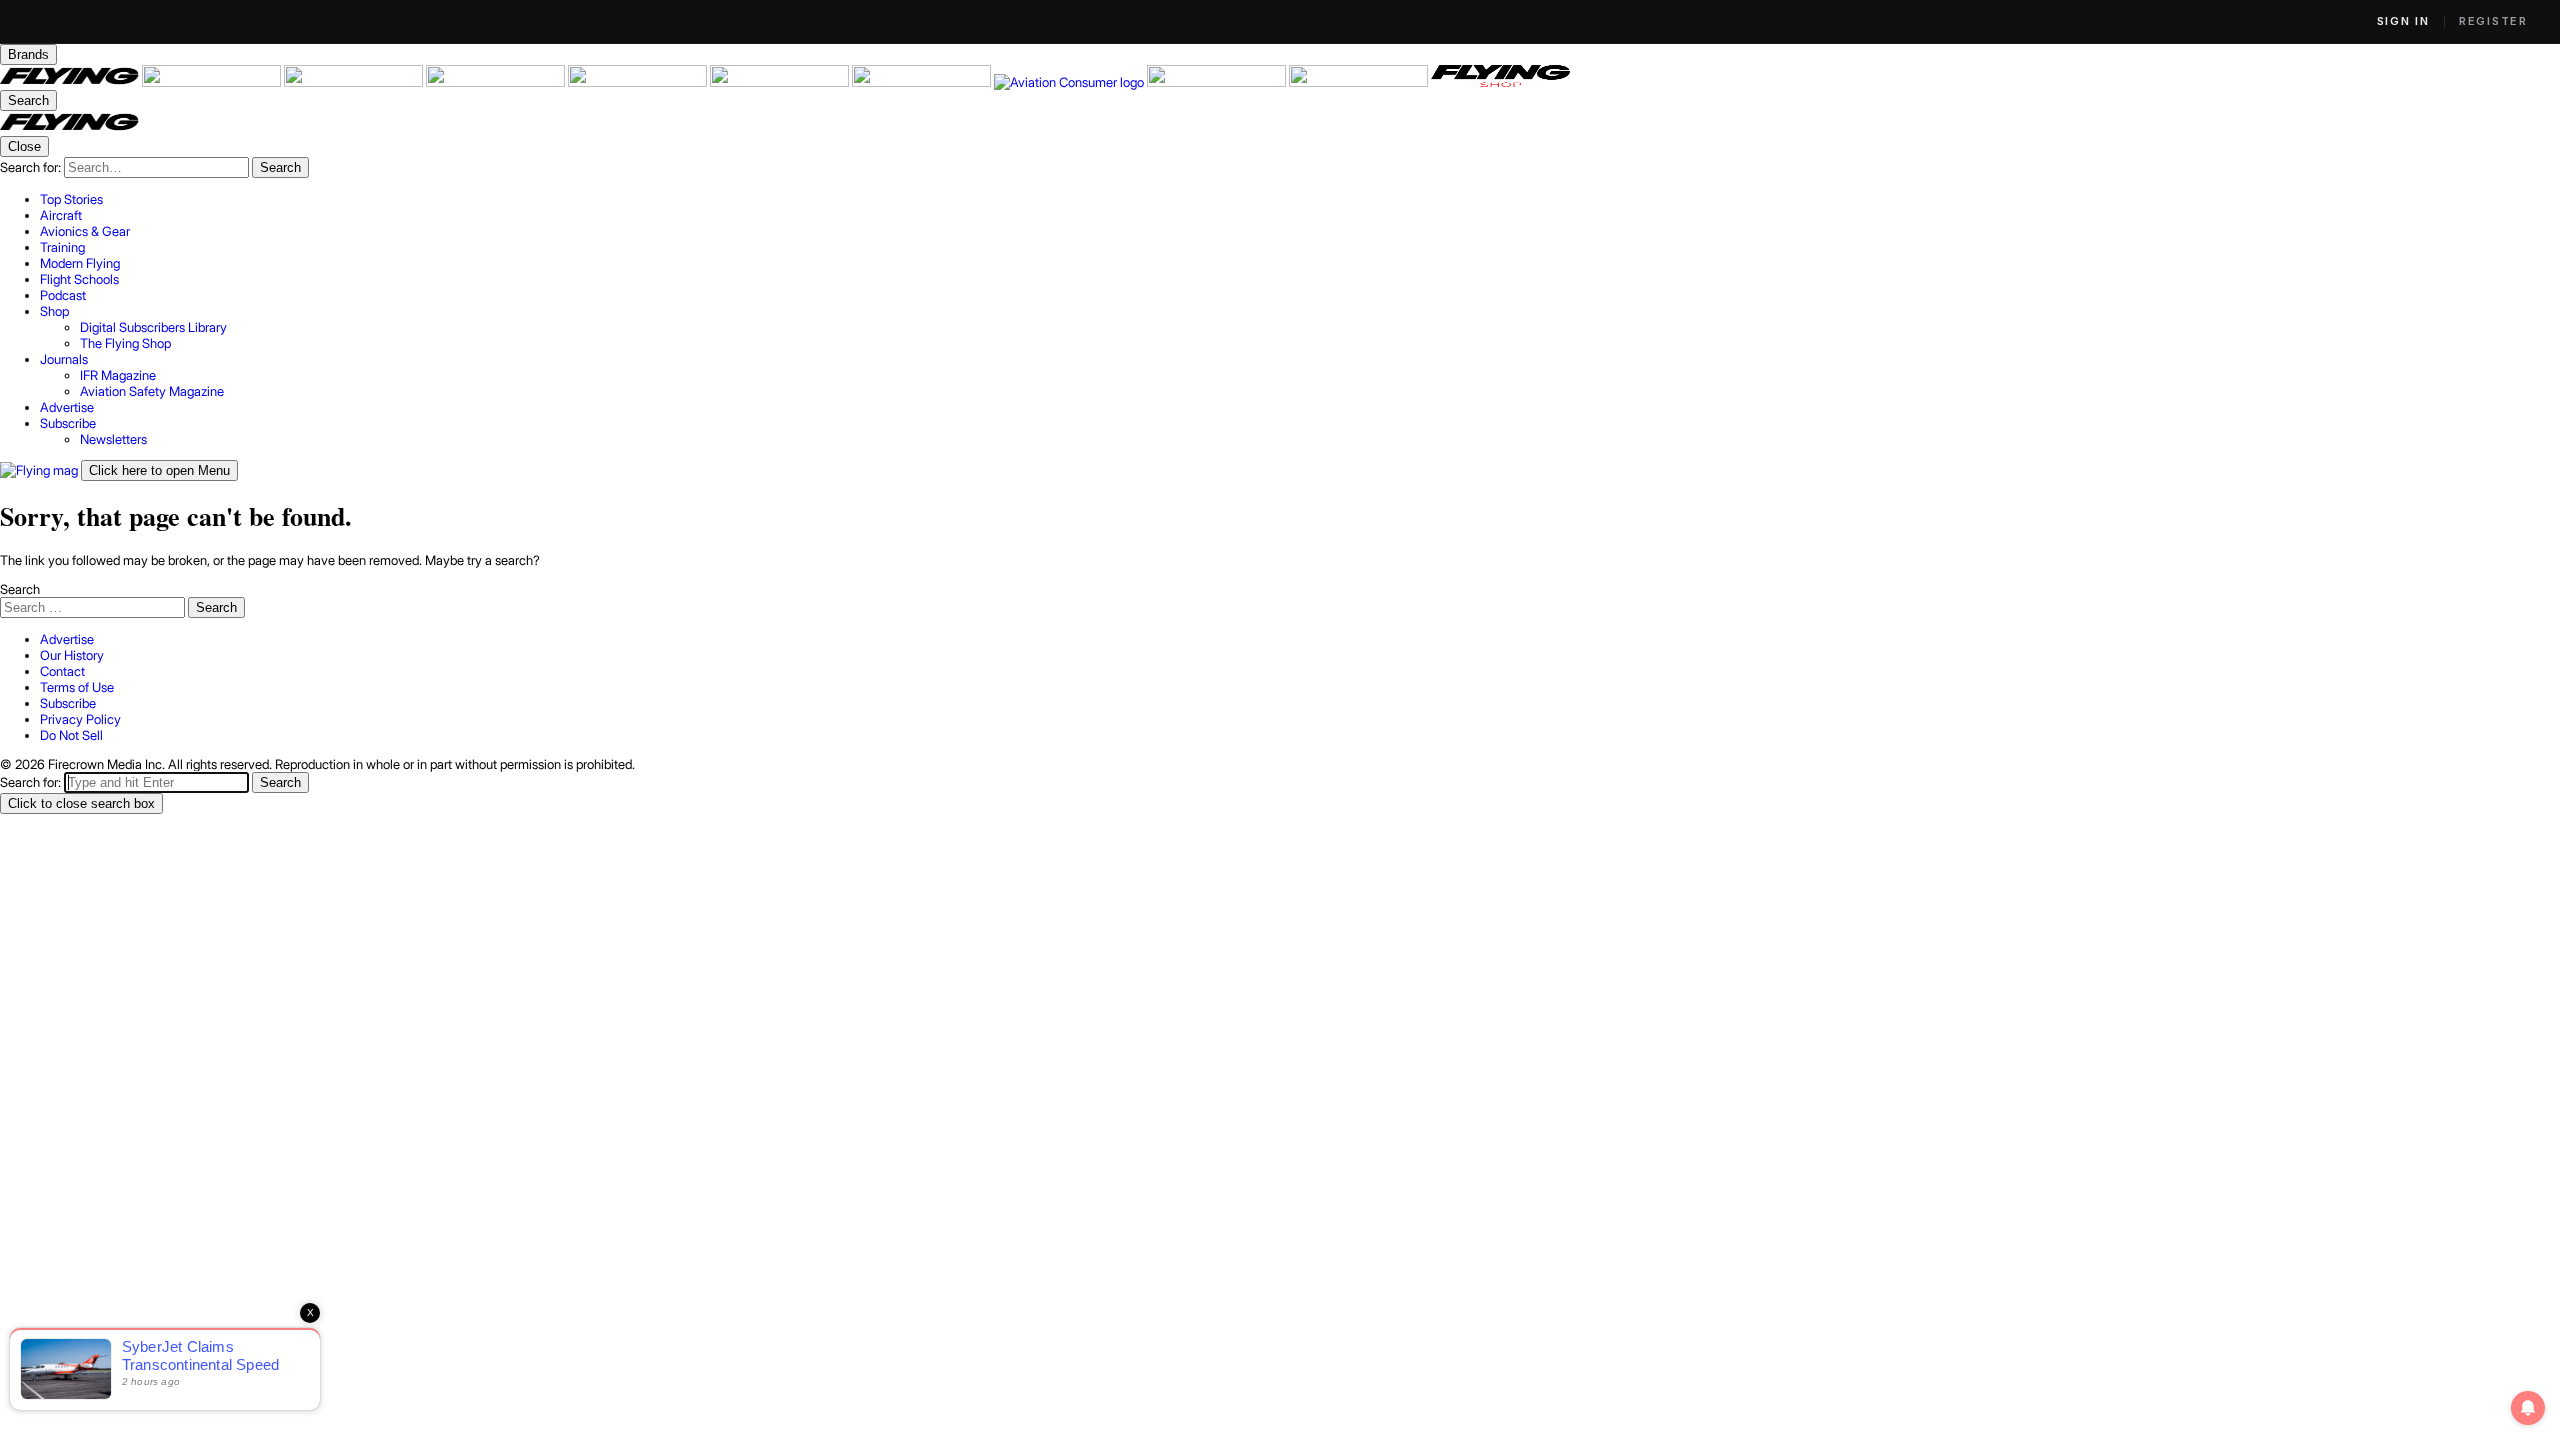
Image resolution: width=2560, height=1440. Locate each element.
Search (20, 589)
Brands (28, 54)
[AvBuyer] (639, 82)
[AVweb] (497, 82)
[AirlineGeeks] (355, 82)
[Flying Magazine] (71, 82)
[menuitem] (1300, 199)
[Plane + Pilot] (923, 82)
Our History (72, 655)
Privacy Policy (80, 719)
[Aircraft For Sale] (213, 82)
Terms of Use (77, 687)
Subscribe (68, 703)
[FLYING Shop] (1500, 82)
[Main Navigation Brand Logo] (69, 128)
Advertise (67, 639)
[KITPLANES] (781, 82)
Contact (62, 671)
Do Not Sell (71, 735)
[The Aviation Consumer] (1070, 82)
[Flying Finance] (1218, 82)
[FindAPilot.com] (1360, 82)
